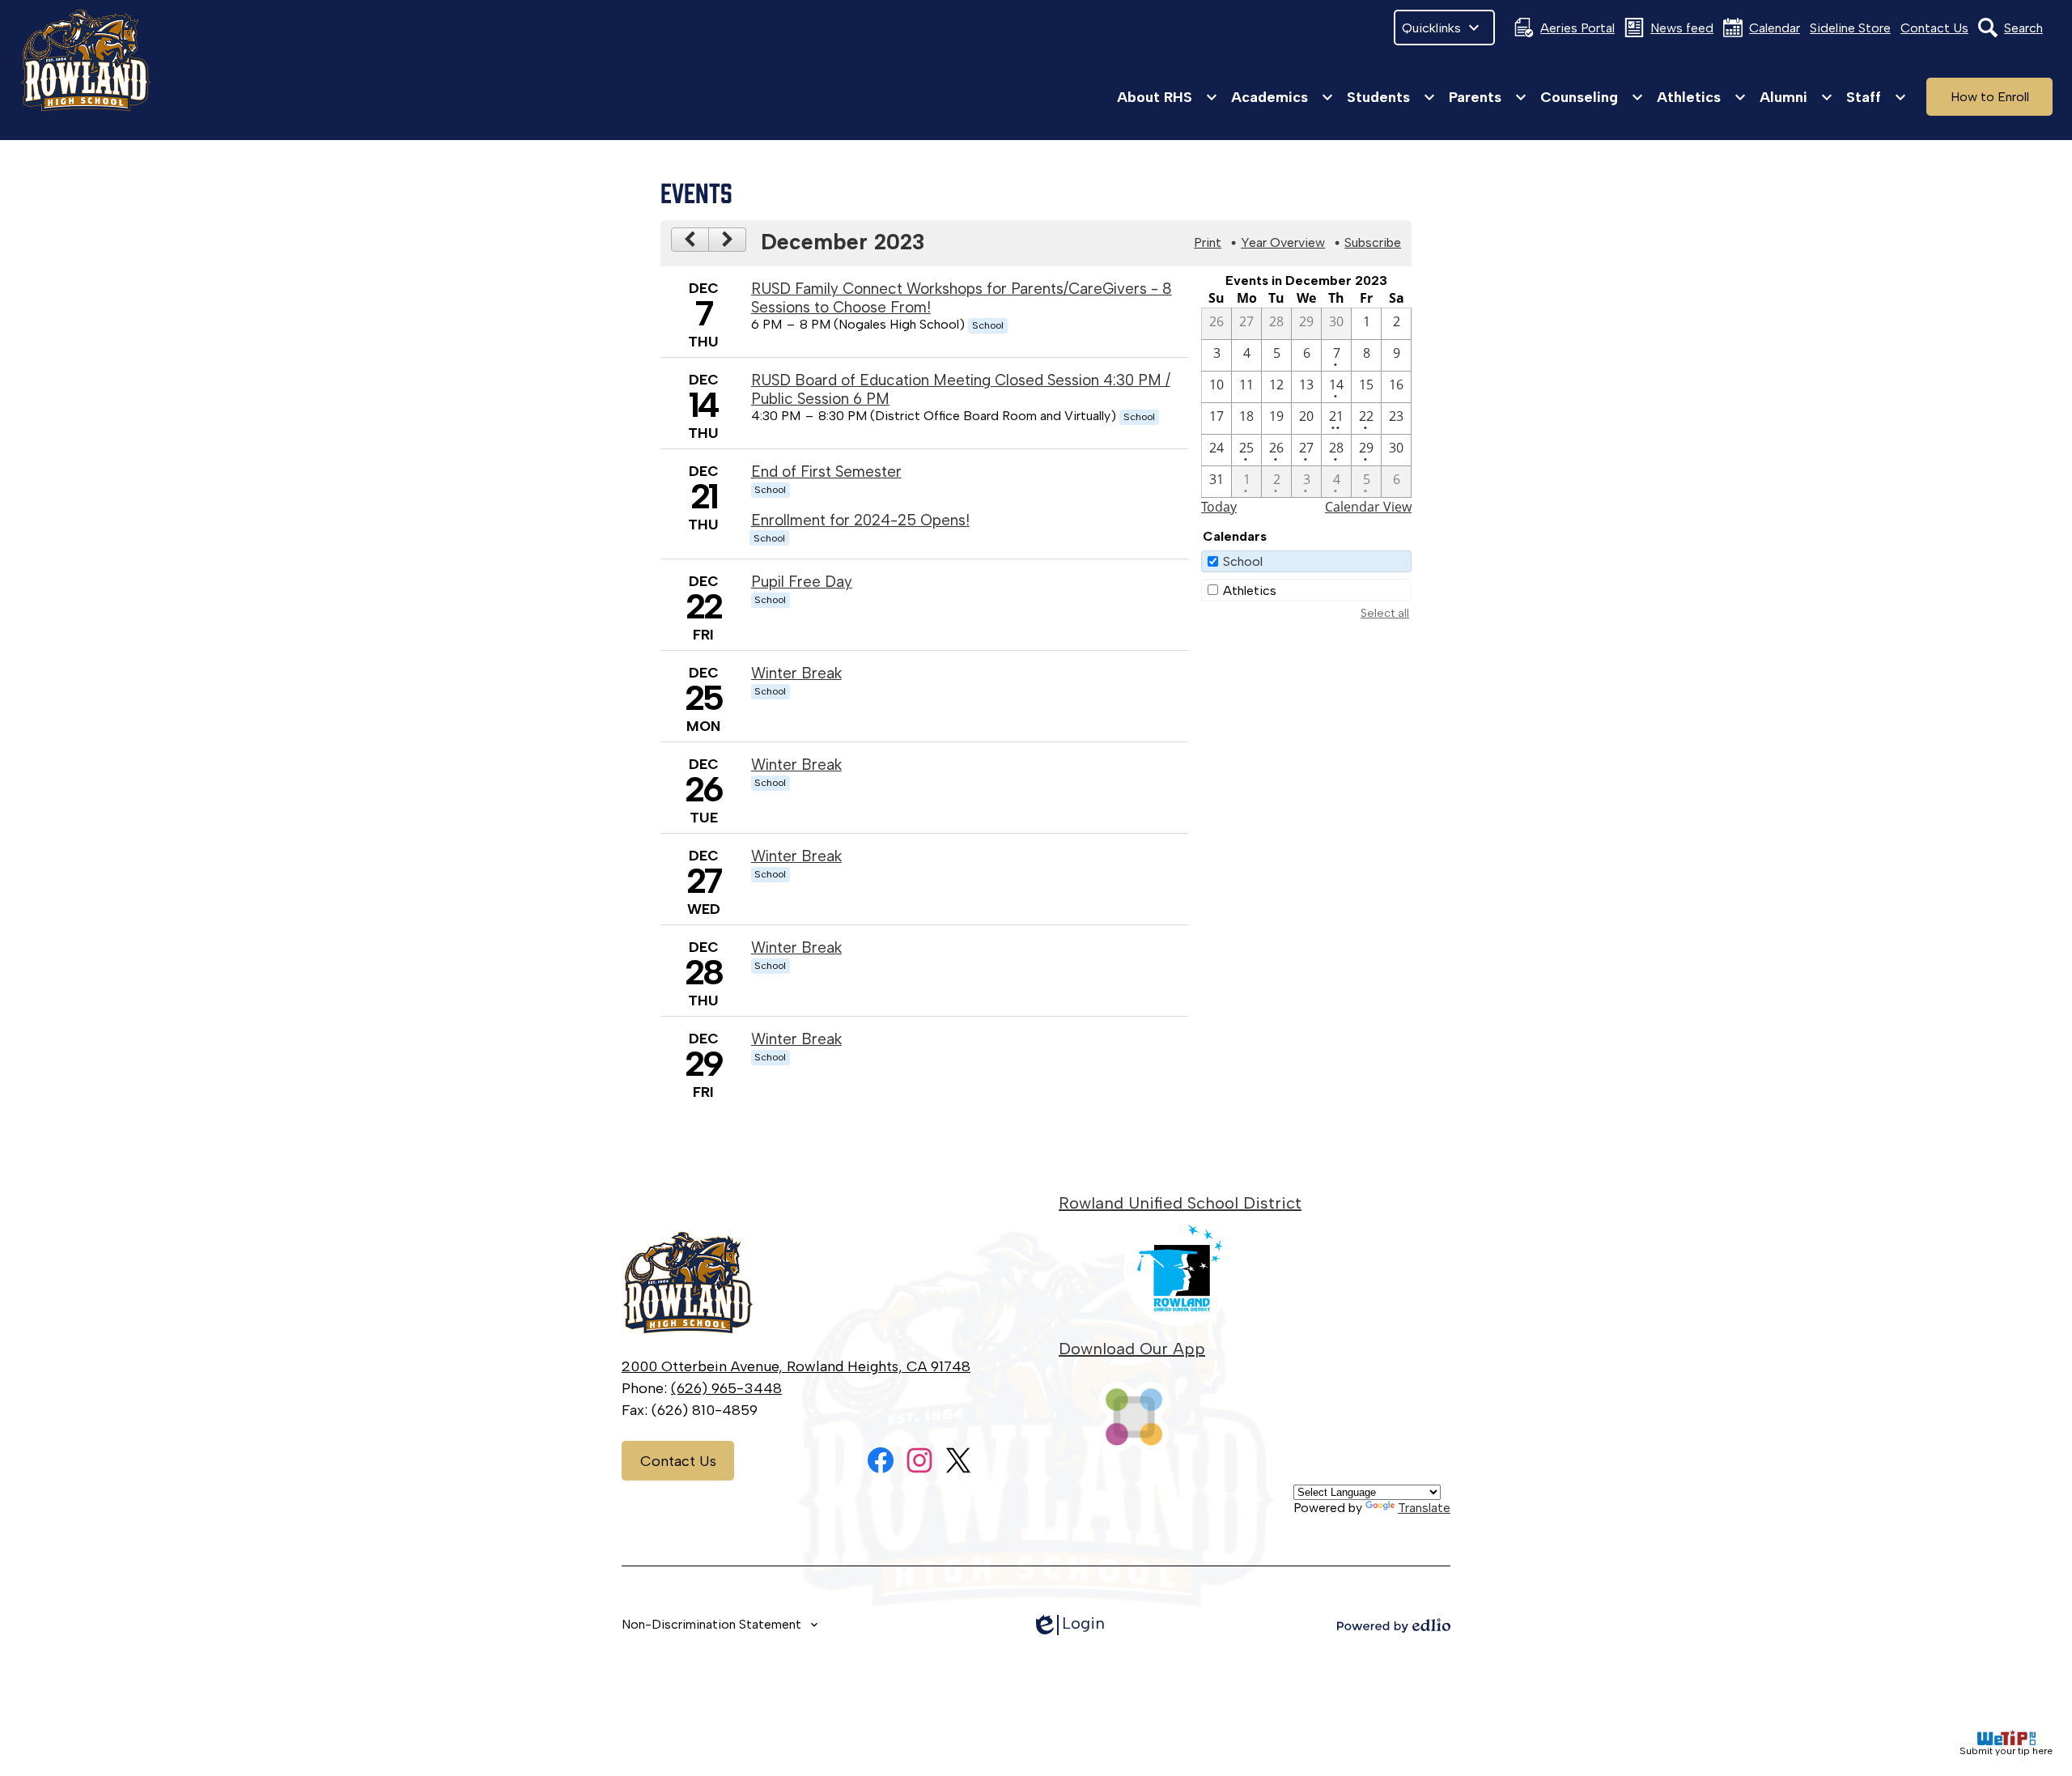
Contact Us (1934, 28)
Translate (1424, 1508)
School (1243, 561)
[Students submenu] (1391, 97)
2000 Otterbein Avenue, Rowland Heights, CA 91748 (796, 1366)
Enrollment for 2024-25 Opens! (860, 520)
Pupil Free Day (802, 582)
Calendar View (1368, 507)
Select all (1385, 613)
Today (1219, 507)
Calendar (1775, 28)
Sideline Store (1850, 28)
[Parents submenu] (1488, 97)
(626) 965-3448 (726, 1388)
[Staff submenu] (1877, 97)
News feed (1682, 28)
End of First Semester (826, 472)
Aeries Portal (1577, 28)
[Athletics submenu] (1702, 97)
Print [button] (1208, 242)
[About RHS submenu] (1168, 97)
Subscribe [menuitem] (1373, 242)
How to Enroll (1990, 97)
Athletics (1250, 591)
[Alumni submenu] (1796, 97)
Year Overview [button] (1283, 242)
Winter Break (796, 673)
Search (2023, 28)
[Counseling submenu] (1592, 97)
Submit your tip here (2006, 1751)
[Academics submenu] (1282, 97)
